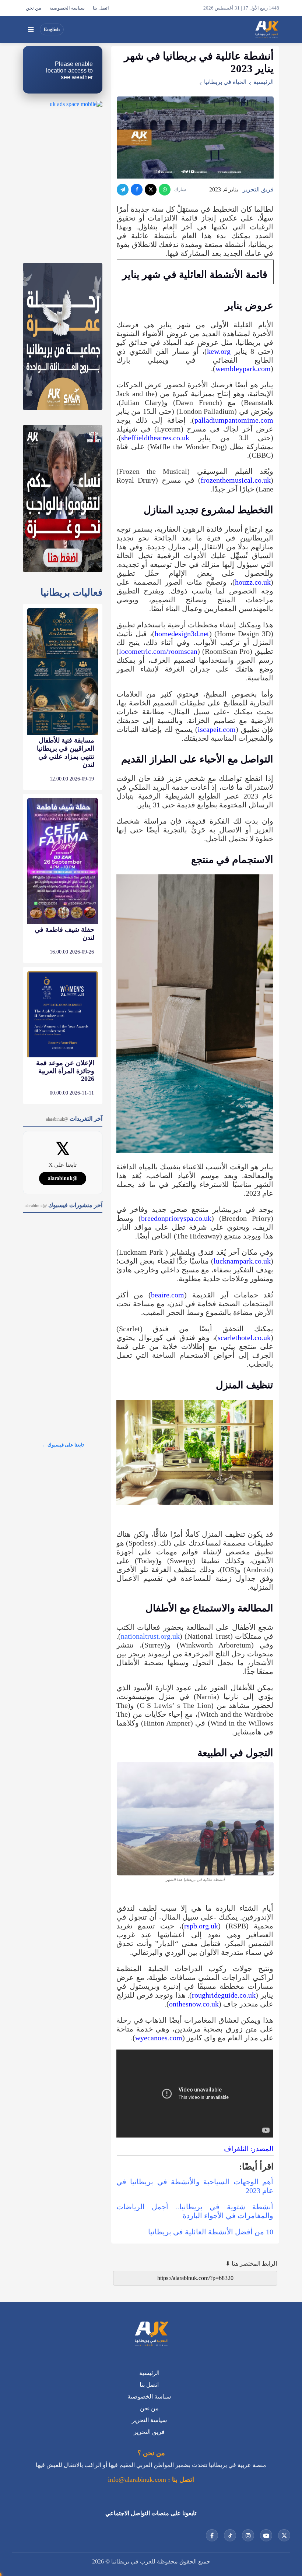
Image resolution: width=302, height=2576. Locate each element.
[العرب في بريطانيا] (266, 29)
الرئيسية (264, 82)
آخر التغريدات (74, 1119)
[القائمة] (31, 29)
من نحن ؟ (151, 2453)
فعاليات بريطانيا (71, 593)
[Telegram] (123, 190)
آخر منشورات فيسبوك (64, 1205)
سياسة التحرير (149, 2420)
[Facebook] (137, 190)
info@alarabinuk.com (137, 2480)
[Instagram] (248, 2535)
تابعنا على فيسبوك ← (63, 1445)
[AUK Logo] (151, 2334)
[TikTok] (230, 2535)
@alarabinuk (63, 1178)
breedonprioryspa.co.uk (176, 1218)
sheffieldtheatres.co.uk (155, 438)
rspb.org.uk (201, 1926)
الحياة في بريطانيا (225, 82)
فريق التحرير (258, 189)
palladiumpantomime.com (234, 420)
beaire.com (168, 1295)
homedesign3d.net (182, 634)
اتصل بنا (101, 8)
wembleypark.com (243, 369)
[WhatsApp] (165, 190)
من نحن (34, 8)
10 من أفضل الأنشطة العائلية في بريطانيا (211, 2232)
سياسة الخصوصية (67, 8)
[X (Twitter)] (151, 190)
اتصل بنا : (180, 2480)
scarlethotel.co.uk (244, 1338)
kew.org (221, 351)
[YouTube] (266, 2535)
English (52, 29)
